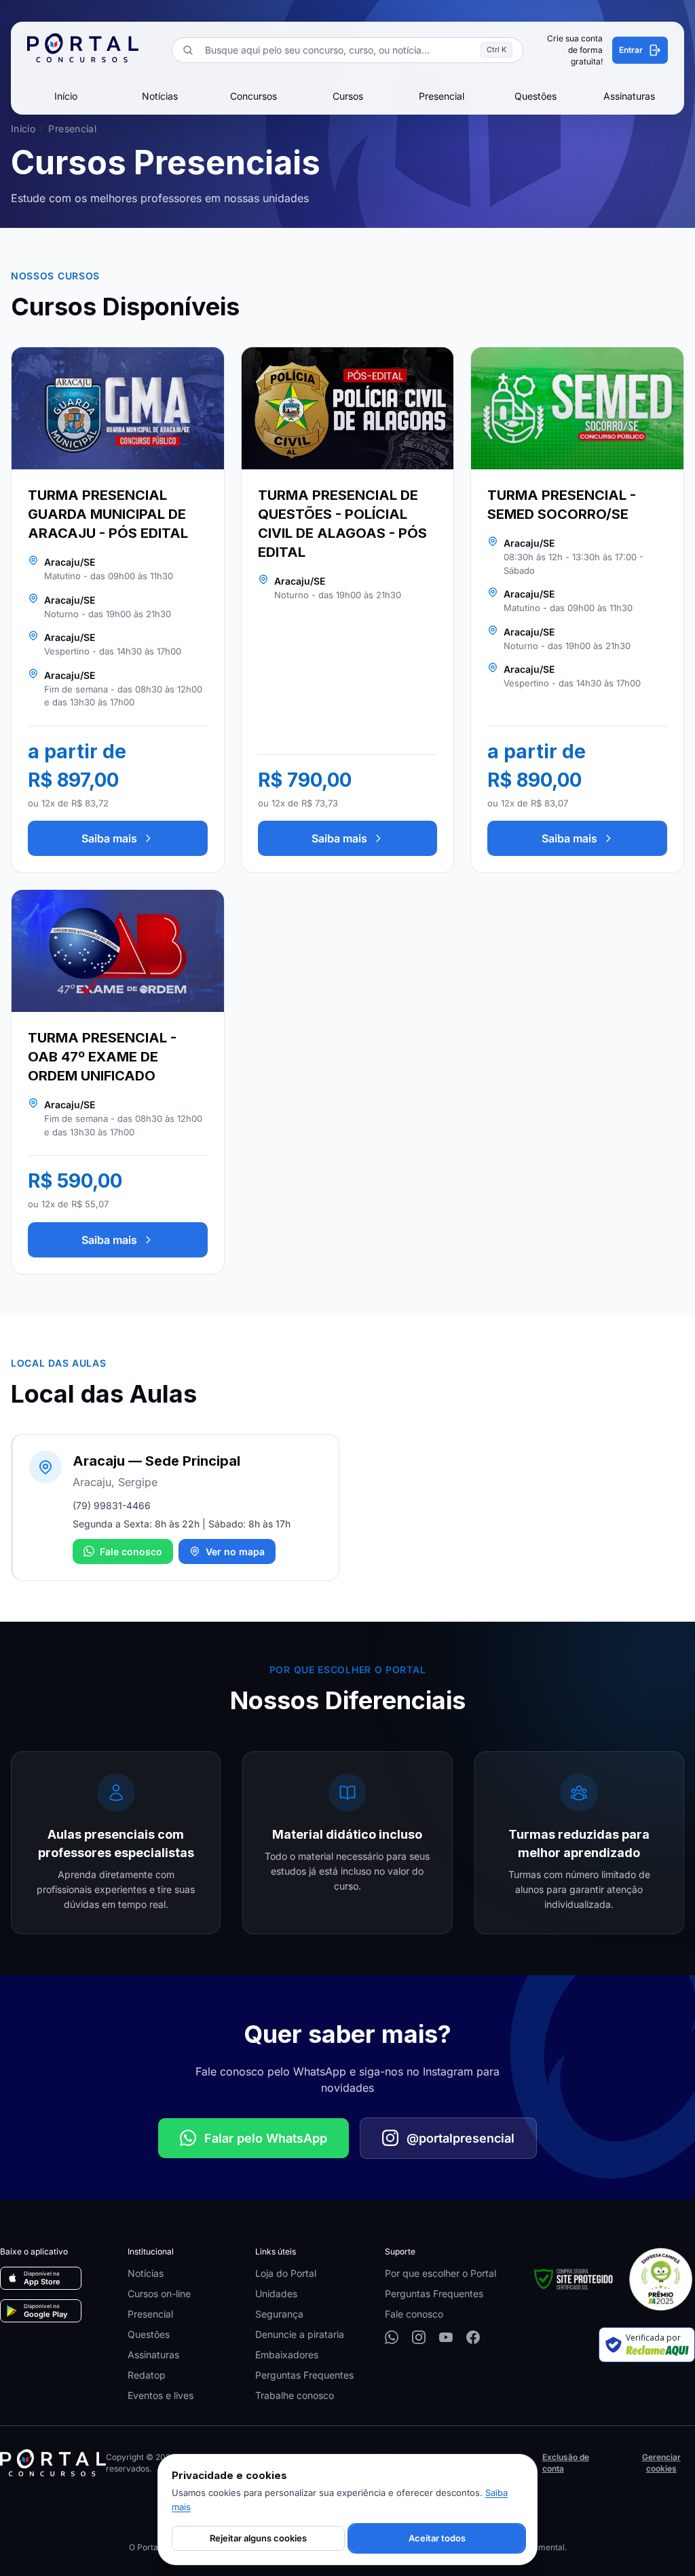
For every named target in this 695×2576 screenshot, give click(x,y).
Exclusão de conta (566, 2463)
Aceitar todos (437, 2538)
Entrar (631, 50)
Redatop (147, 2375)
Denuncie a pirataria (300, 2334)
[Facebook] (473, 2337)
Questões (536, 96)
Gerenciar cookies (661, 2463)
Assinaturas (629, 96)
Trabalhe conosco (295, 2395)
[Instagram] (419, 2337)
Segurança (279, 2314)
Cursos (348, 96)
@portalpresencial (461, 2138)
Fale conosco (131, 1552)
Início (66, 96)
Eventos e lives (161, 2395)
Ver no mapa (235, 1552)
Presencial (442, 96)
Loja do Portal (286, 2273)
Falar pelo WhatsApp (266, 2138)
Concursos (253, 96)
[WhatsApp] (392, 2337)
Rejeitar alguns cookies (258, 2538)
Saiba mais (109, 838)
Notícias (160, 96)
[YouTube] (446, 2337)
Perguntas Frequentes (304, 2375)
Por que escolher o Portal (440, 2273)
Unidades (276, 2294)
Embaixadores (287, 2355)
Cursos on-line (159, 2294)
